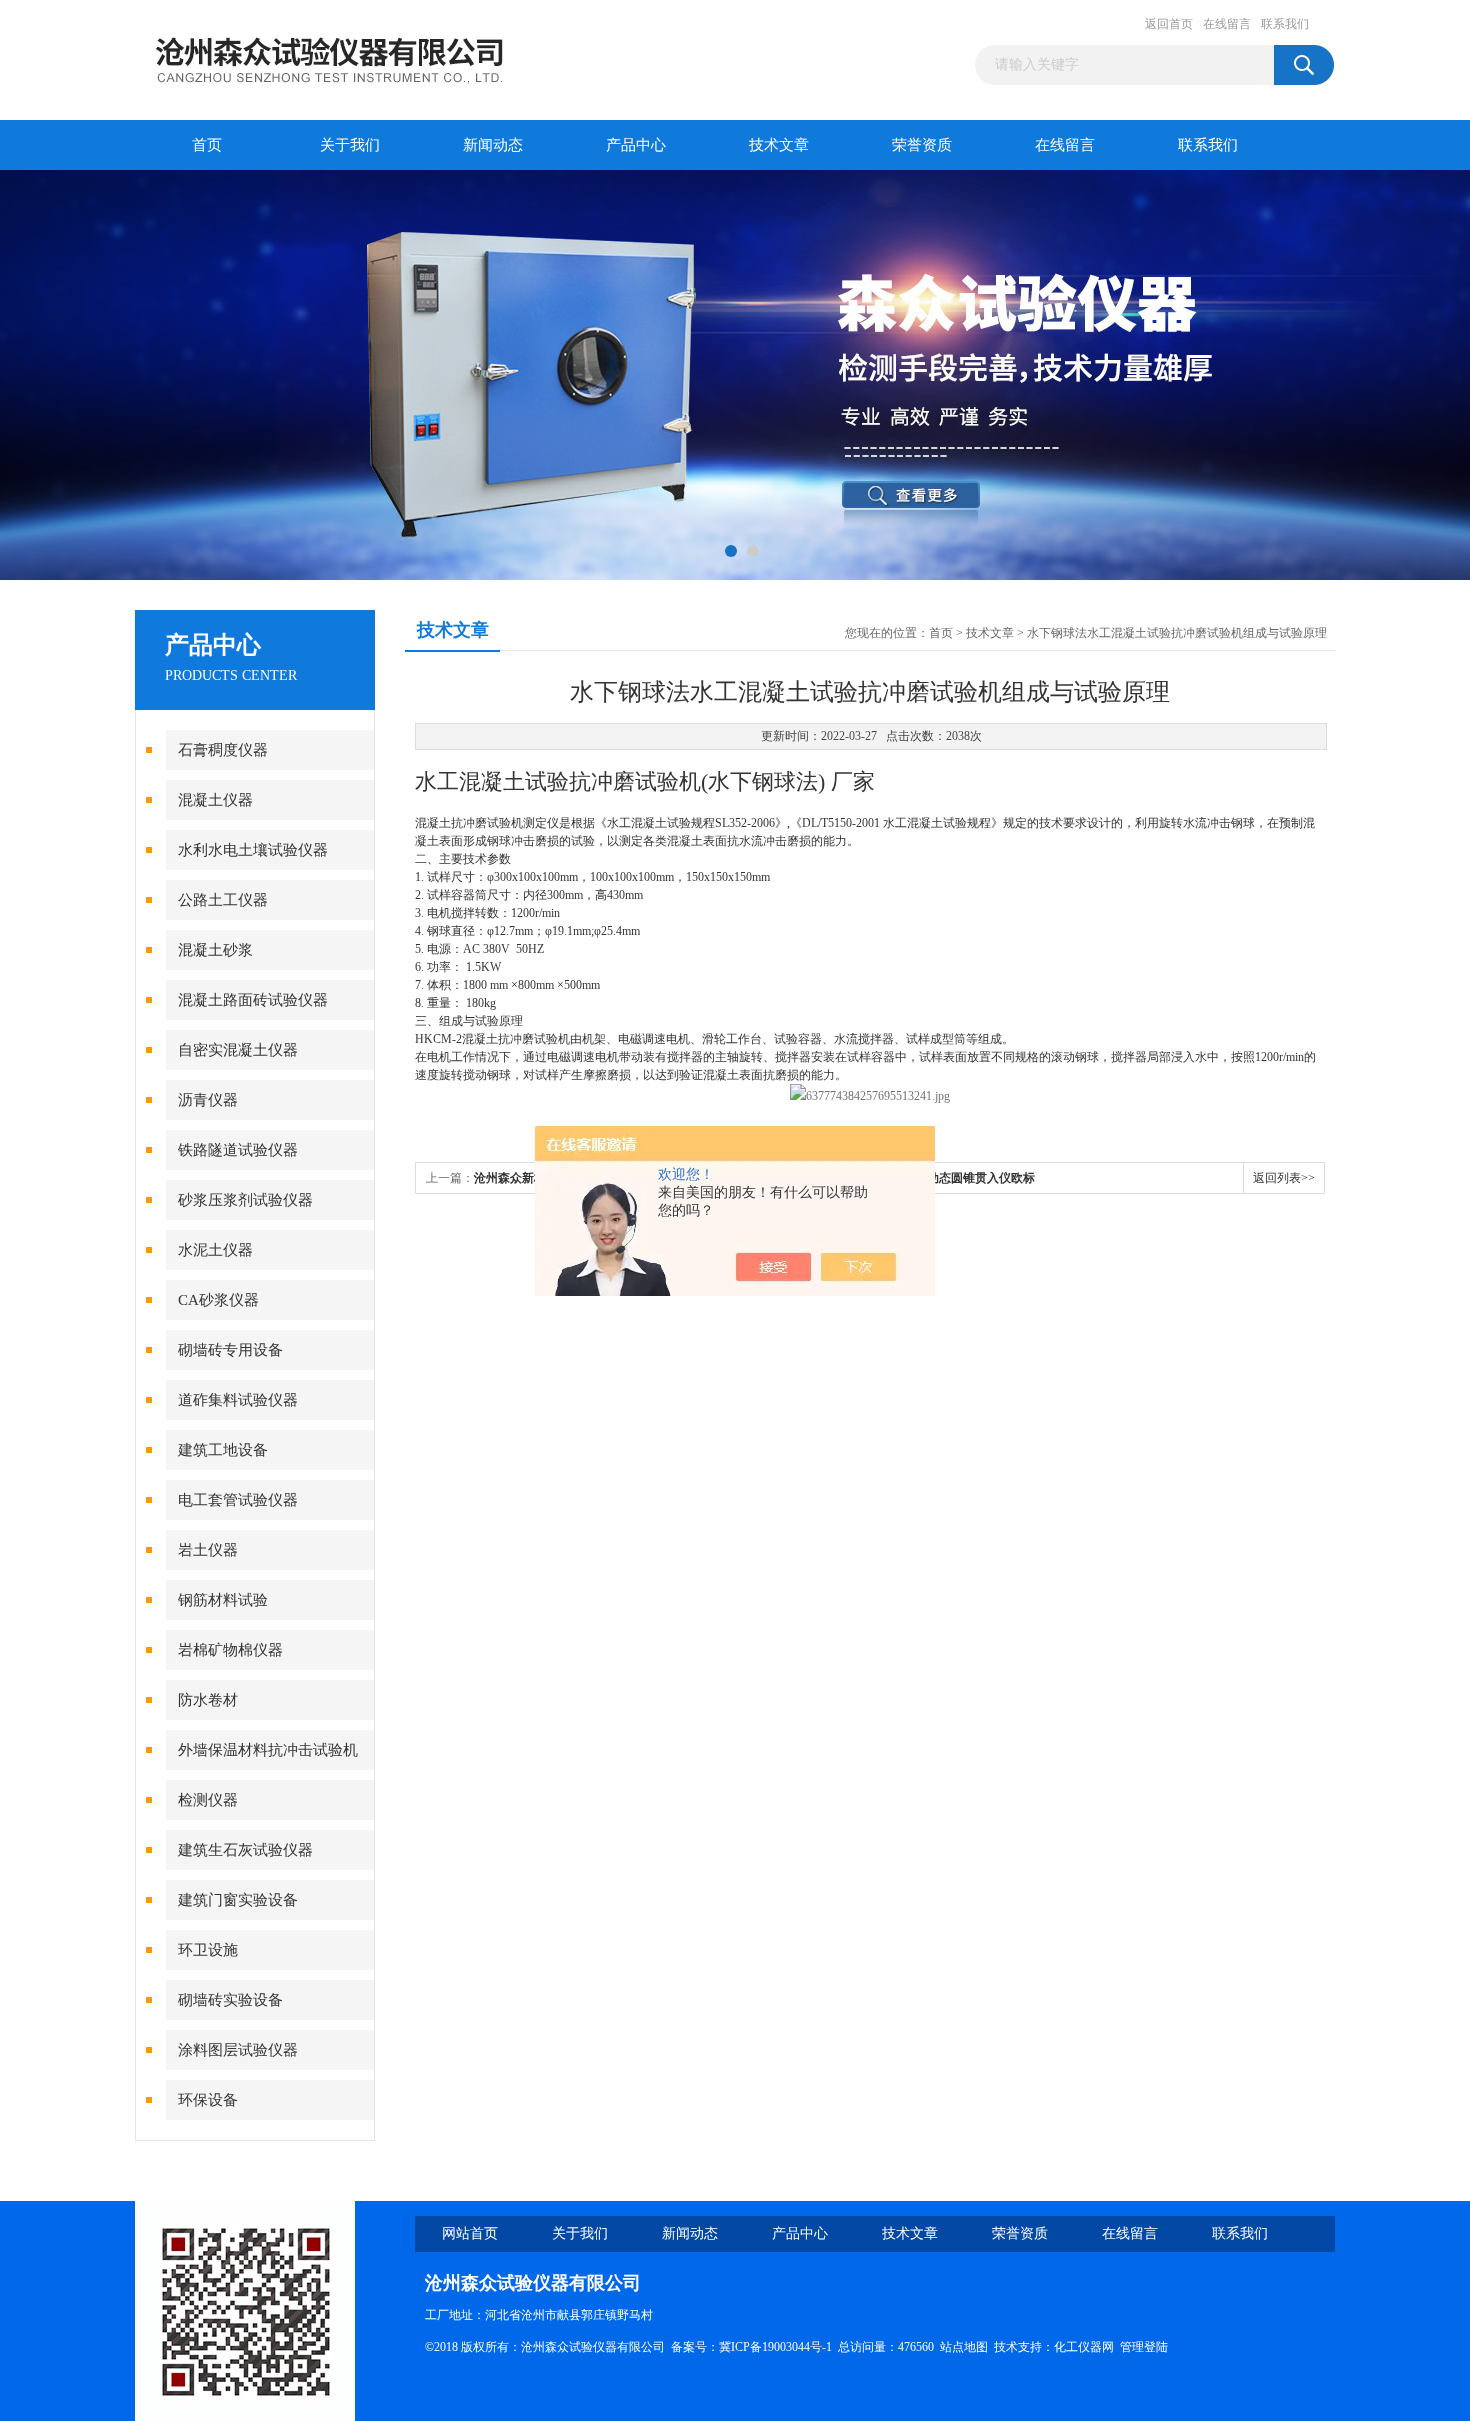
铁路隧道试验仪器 (238, 1150)
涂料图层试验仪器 (238, 2050)
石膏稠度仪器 (223, 750)
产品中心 (636, 145)
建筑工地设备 (223, 1450)
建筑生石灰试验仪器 (245, 1850)
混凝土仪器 (215, 800)
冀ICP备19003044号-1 (775, 2347)
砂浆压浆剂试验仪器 (245, 1200)
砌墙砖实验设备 (230, 2000)
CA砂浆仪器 (218, 1300)
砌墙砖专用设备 (230, 1350)
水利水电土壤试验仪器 (253, 850)
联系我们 (1285, 24)
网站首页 (470, 2233)
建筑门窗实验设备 (238, 1900)
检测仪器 (208, 1800)
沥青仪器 (208, 1100)
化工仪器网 (1084, 2347)
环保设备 (208, 2100)
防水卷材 (208, 1700)
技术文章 (779, 145)
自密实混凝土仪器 (238, 1050)
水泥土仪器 (215, 1250)
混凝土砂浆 (215, 950)
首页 (207, 145)
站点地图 (964, 2347)
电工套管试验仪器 (238, 1500)
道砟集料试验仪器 (238, 1400)
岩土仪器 (208, 1550)
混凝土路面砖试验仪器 (253, 1000)
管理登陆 (1144, 2347)
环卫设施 (208, 1950)
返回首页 (1169, 24)
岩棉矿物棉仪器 (230, 1650)
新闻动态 (493, 145)
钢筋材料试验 (223, 1600)
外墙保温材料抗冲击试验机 (268, 1750)
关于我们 (350, 145)
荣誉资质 (922, 145)
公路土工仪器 (223, 900)
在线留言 (1227, 24)
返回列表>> (1284, 1178)
